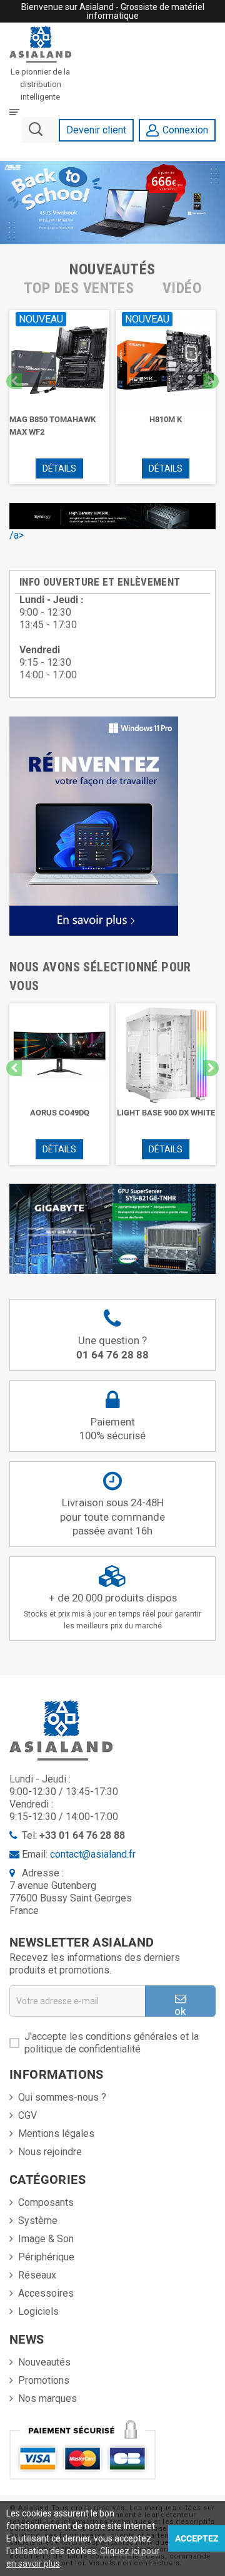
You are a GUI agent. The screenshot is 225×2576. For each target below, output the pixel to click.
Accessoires (46, 2293)
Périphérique (46, 2257)
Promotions (44, 2380)
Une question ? (112, 1347)
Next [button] (211, 381)
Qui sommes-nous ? (62, 2097)
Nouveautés (44, 2362)
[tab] (112, 269)
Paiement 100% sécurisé (112, 1429)
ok (180, 2011)
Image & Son (46, 2239)
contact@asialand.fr (93, 1854)
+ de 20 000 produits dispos (112, 1611)
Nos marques (47, 2398)
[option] (59, 397)
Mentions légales (56, 2134)
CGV (27, 2115)
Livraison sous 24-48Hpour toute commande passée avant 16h (112, 1517)
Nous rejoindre (50, 2152)
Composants (46, 2202)
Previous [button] (14, 381)
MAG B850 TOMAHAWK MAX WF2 (52, 426)
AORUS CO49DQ (60, 1113)
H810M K (166, 419)
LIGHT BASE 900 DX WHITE (166, 1113)
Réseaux (37, 2275)
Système (38, 2221)
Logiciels (38, 2311)
